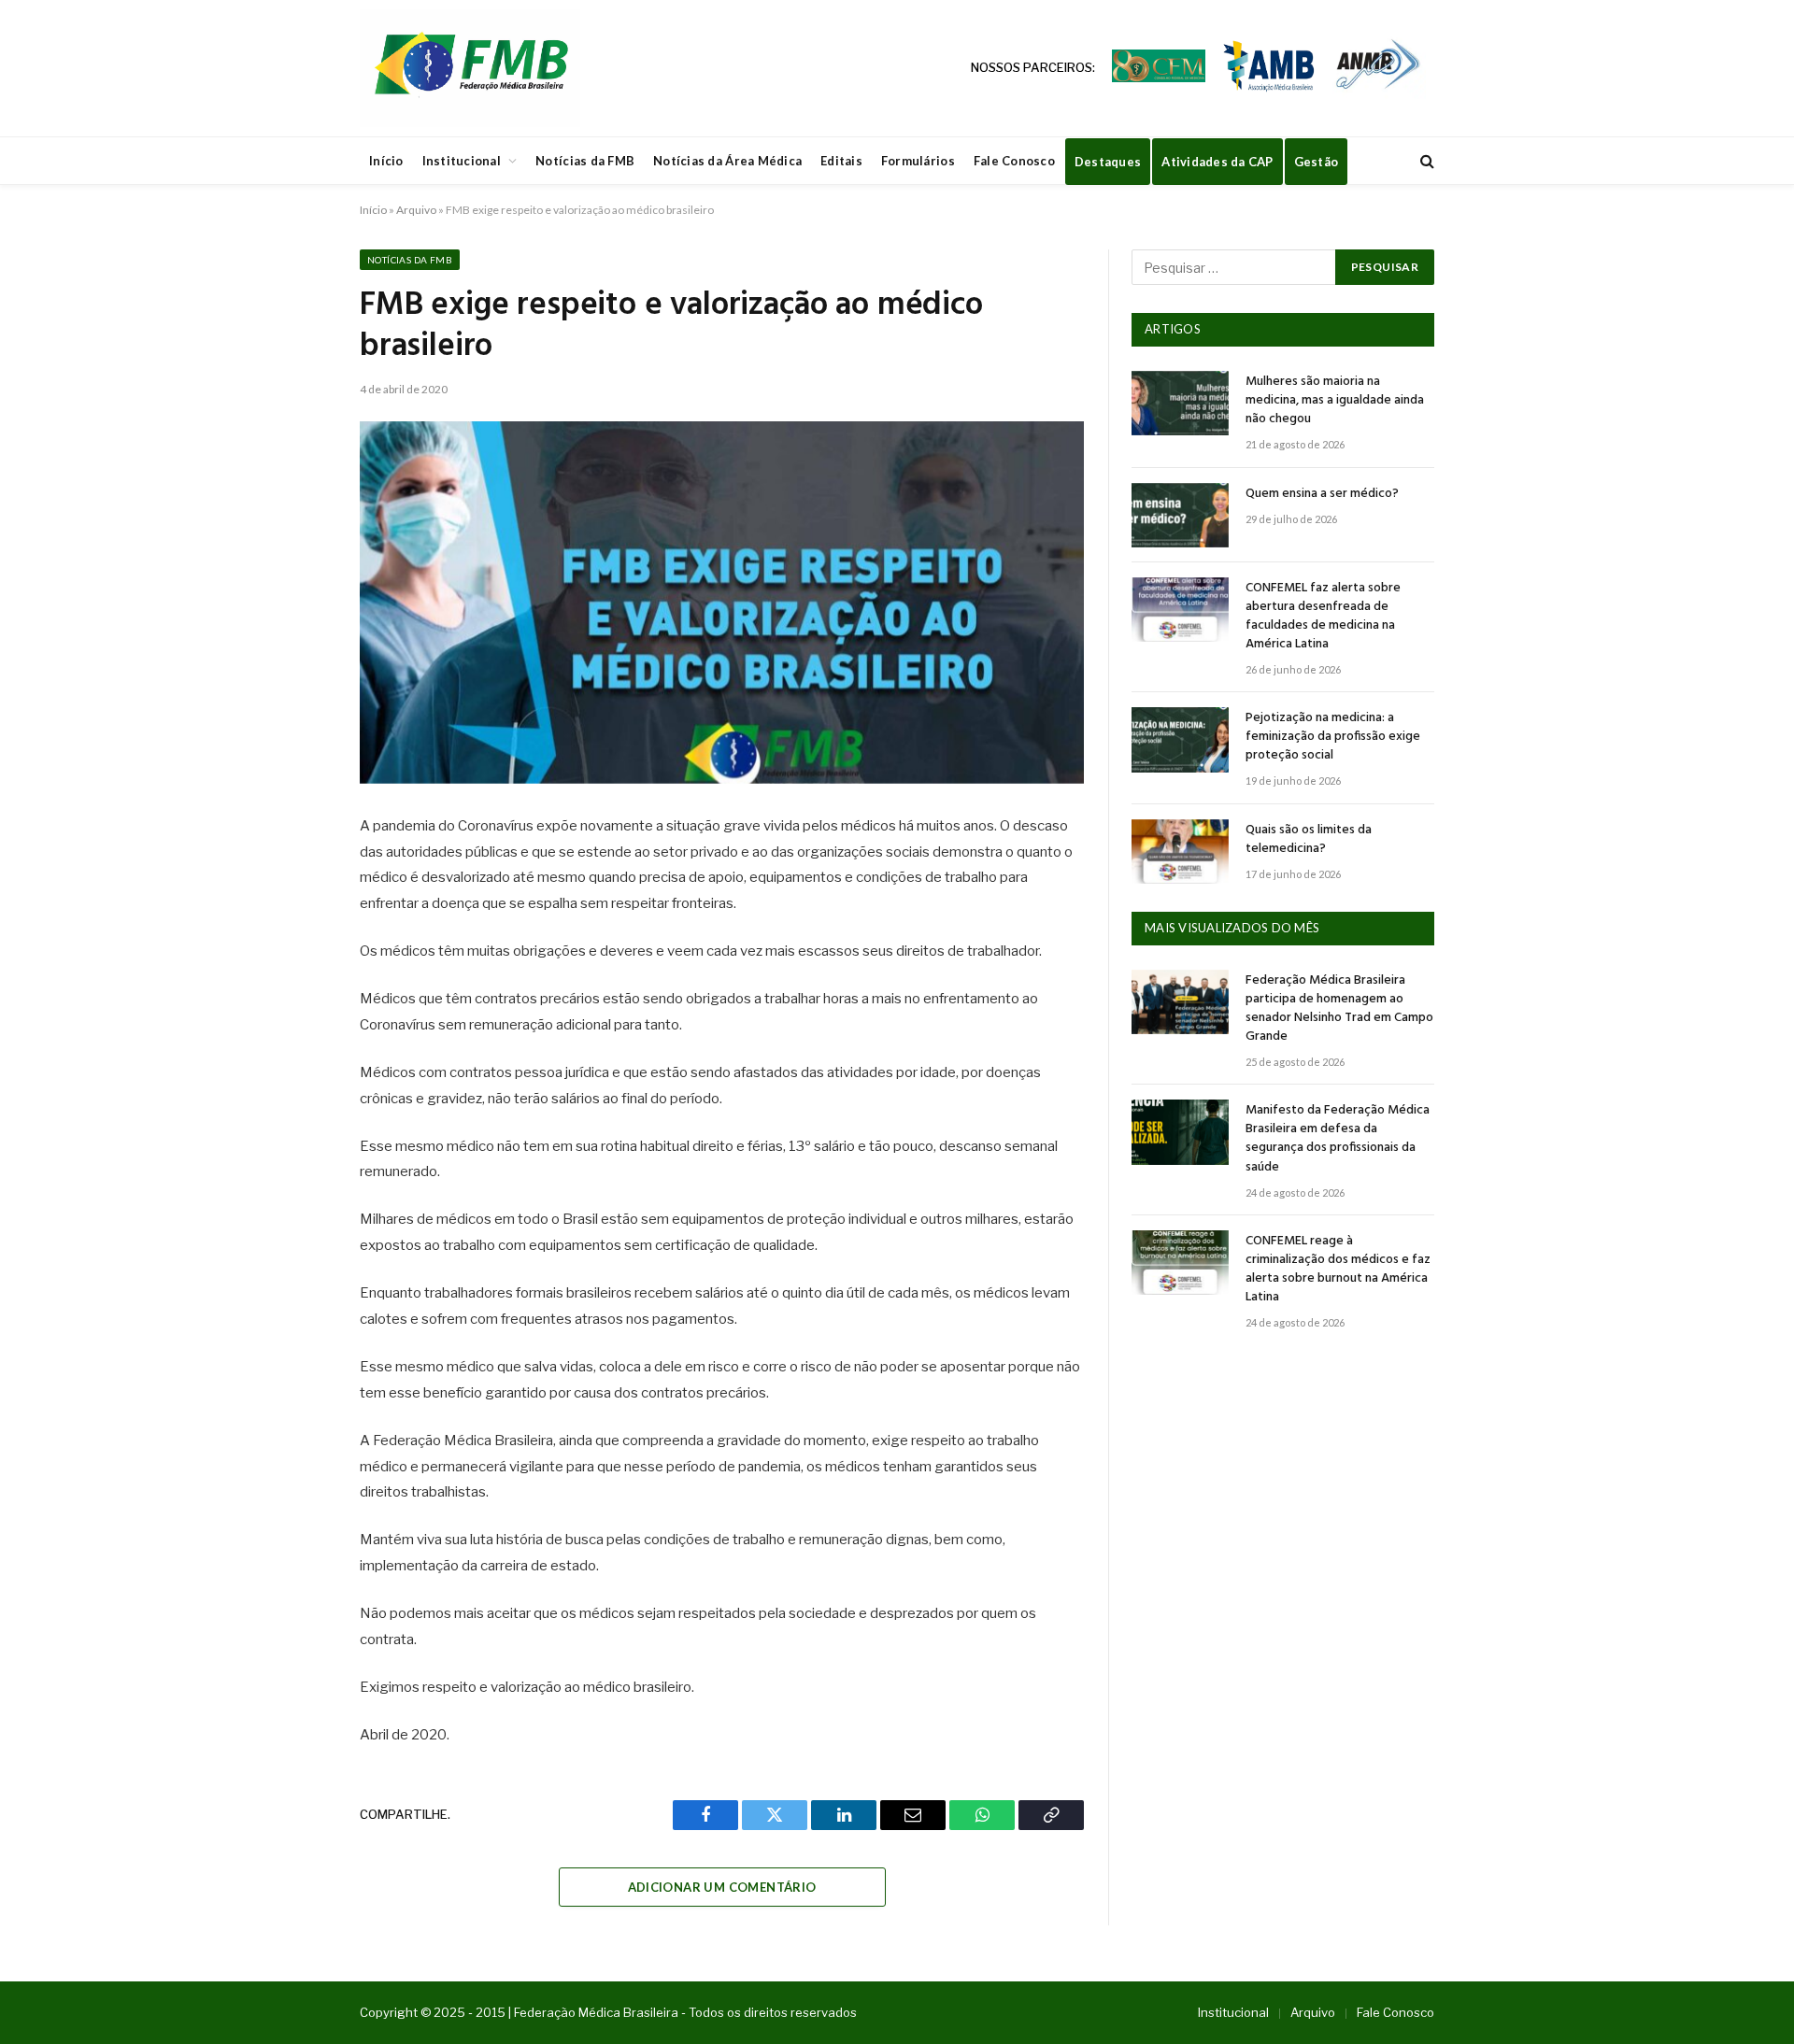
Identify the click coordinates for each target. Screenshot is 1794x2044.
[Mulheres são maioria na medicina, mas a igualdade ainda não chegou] (1180, 403)
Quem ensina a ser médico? (1322, 494)
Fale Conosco (1014, 161)
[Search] (1425, 161)
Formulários (918, 161)
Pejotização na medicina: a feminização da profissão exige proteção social (1333, 737)
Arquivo (416, 210)
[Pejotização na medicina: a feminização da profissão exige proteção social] (1180, 739)
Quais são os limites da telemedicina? (1309, 840)
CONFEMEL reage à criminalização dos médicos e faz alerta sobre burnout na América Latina (1338, 1270)
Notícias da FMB (585, 161)
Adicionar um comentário (722, 1887)
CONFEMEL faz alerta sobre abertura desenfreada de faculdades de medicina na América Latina (1323, 617)
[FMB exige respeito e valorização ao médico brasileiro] (722, 603)
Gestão (1317, 162)
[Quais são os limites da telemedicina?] (1180, 852)
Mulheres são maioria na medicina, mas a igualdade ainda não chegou (1335, 401)
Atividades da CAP (1217, 162)
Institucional (462, 161)
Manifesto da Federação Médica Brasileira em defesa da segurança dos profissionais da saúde (1338, 1139)
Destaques (1108, 162)
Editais (841, 161)
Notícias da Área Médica (727, 161)
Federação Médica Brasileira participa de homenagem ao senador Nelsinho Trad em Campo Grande (1339, 1009)
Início (386, 161)
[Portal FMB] (470, 68)
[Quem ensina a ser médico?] (1180, 515)
